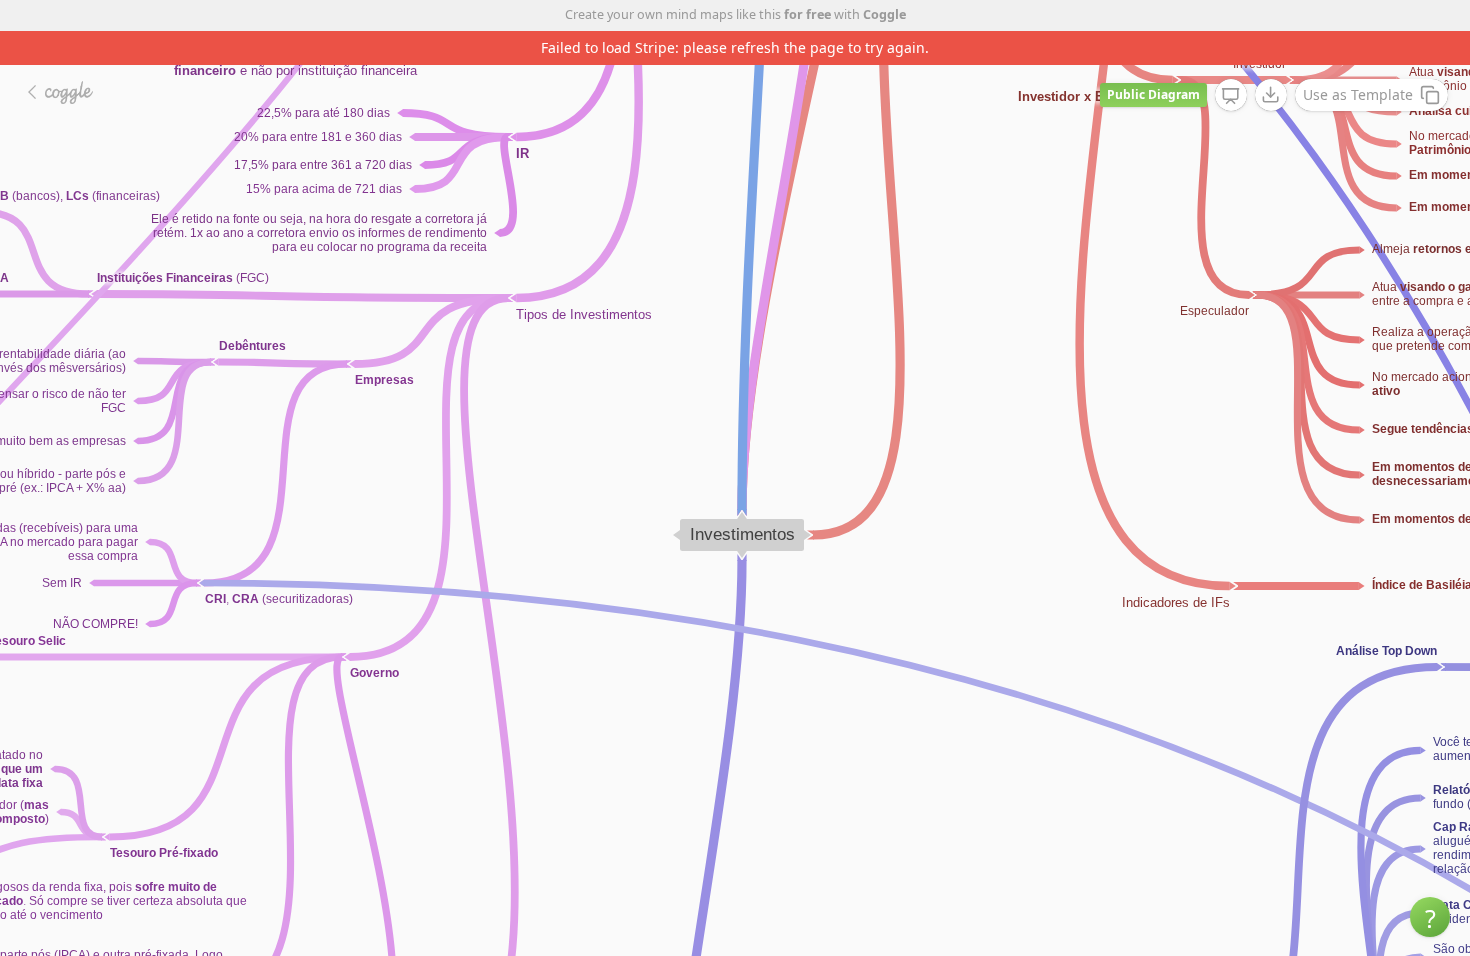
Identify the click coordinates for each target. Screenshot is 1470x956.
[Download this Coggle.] (1271, 95)
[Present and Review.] (1231, 96)
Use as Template (1358, 94)
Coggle (884, 14)
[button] (1430, 917)
